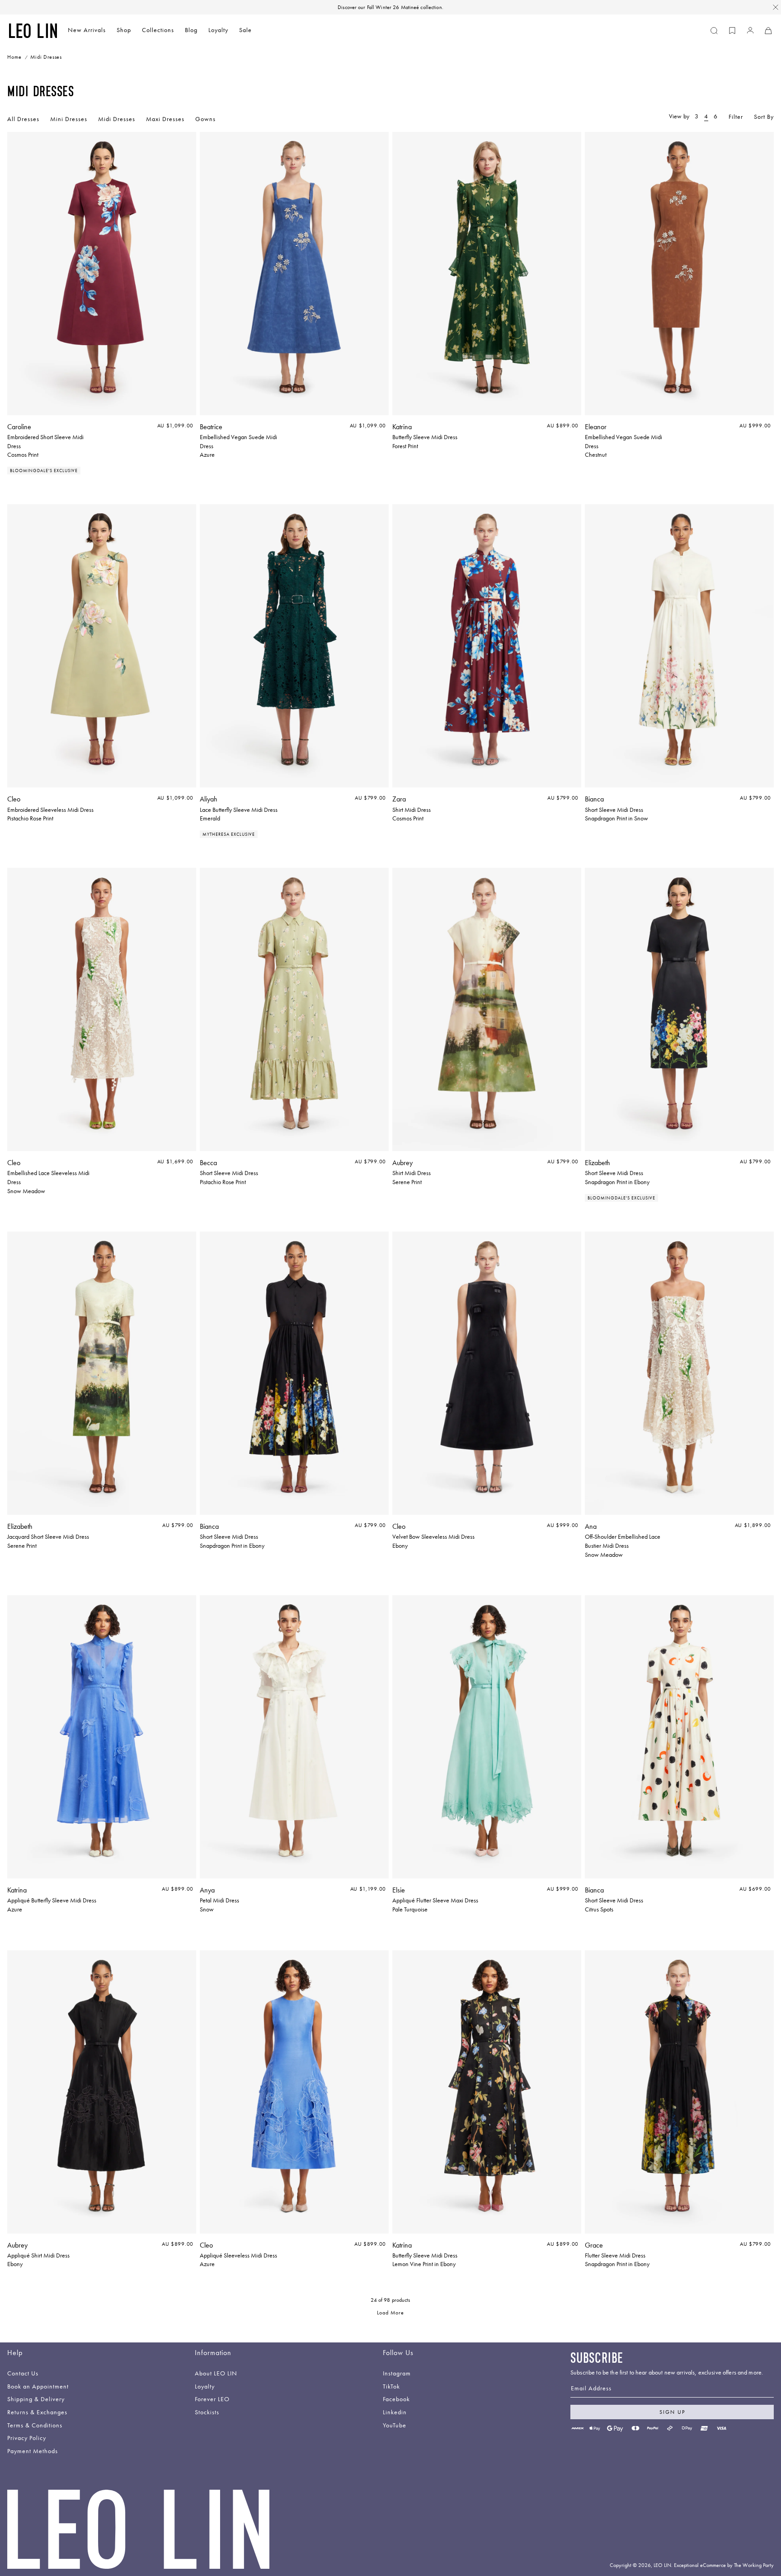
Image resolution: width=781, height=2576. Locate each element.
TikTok (391, 2387)
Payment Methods (33, 2452)
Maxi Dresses (165, 119)
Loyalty (218, 30)
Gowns (205, 119)
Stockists (207, 2413)
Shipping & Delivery (36, 2400)
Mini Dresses (69, 119)
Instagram (397, 2374)
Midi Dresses (117, 119)
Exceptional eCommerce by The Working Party (724, 2565)
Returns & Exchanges (37, 2413)
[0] (732, 31)
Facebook (396, 2400)
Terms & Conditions (35, 2426)
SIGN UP (672, 2412)
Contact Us (23, 2374)
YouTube (395, 2426)
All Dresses (23, 119)
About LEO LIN (216, 2374)
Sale (245, 30)
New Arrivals (87, 30)
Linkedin (395, 2413)
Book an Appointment (38, 2387)
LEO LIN (662, 2565)
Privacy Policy (27, 2438)
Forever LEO (212, 2400)
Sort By (764, 117)
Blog (191, 30)
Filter (736, 117)
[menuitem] (87, 31)
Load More (390, 2313)
